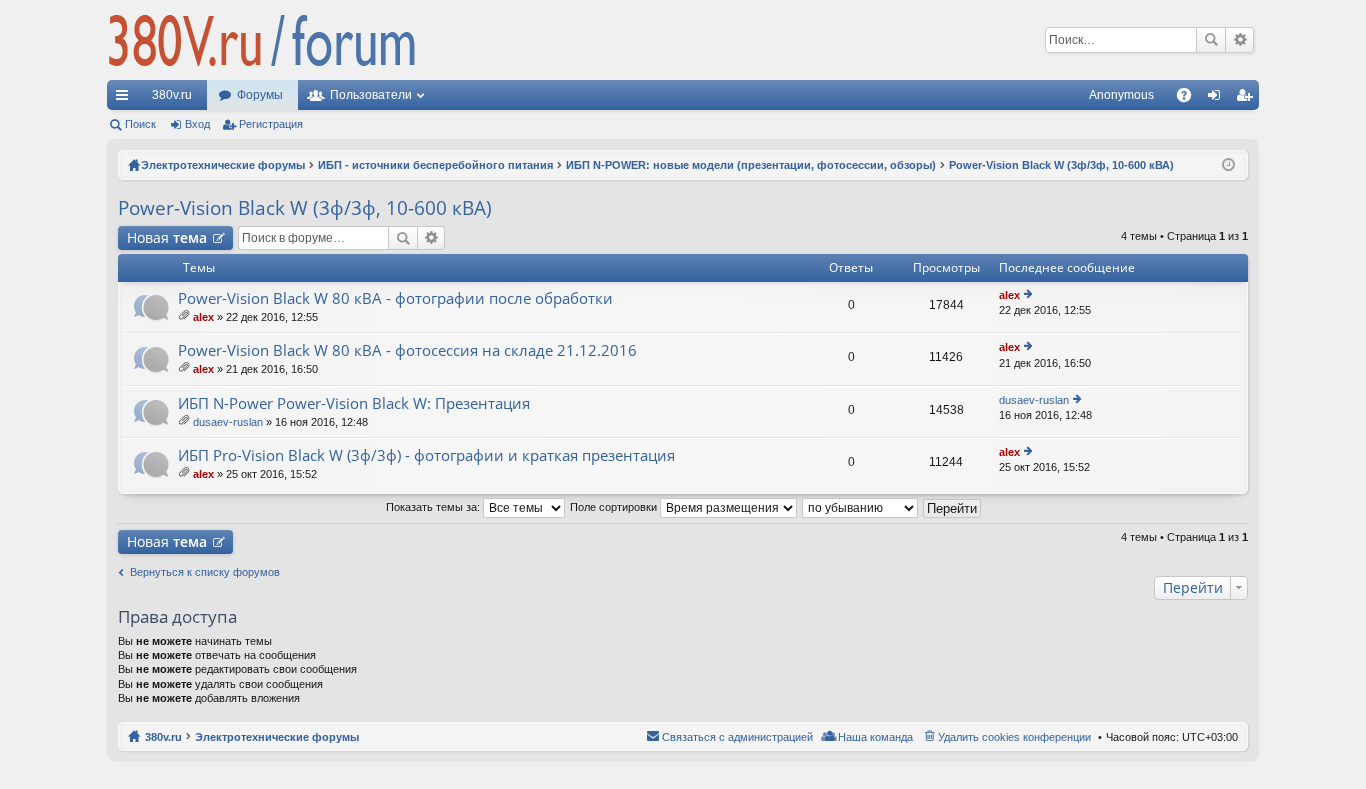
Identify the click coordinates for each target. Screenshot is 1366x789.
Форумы (260, 95)
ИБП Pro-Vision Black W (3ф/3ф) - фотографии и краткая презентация (426, 455)
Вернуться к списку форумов (205, 572)
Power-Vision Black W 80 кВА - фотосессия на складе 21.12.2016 (407, 350)
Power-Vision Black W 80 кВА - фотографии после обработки (395, 298)
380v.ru (172, 95)
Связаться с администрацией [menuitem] (737, 737)
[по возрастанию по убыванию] (861, 507)
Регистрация (271, 124)
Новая (167, 237)
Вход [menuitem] (1218, 99)
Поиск (1211, 40)
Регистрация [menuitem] (1248, 99)
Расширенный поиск (1239, 40)
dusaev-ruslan (228, 422)
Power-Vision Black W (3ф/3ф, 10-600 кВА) (305, 208)
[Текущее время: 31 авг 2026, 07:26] (1228, 165)
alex (203, 317)
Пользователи (371, 95)
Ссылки (126, 99)
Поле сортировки (615, 507)
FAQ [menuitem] (1190, 99)
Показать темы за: (434, 507)
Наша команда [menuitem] (875, 737)
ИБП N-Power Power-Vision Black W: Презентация (354, 403)
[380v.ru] (262, 40)
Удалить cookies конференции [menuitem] (1014, 737)
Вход (197, 124)
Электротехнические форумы (277, 737)
